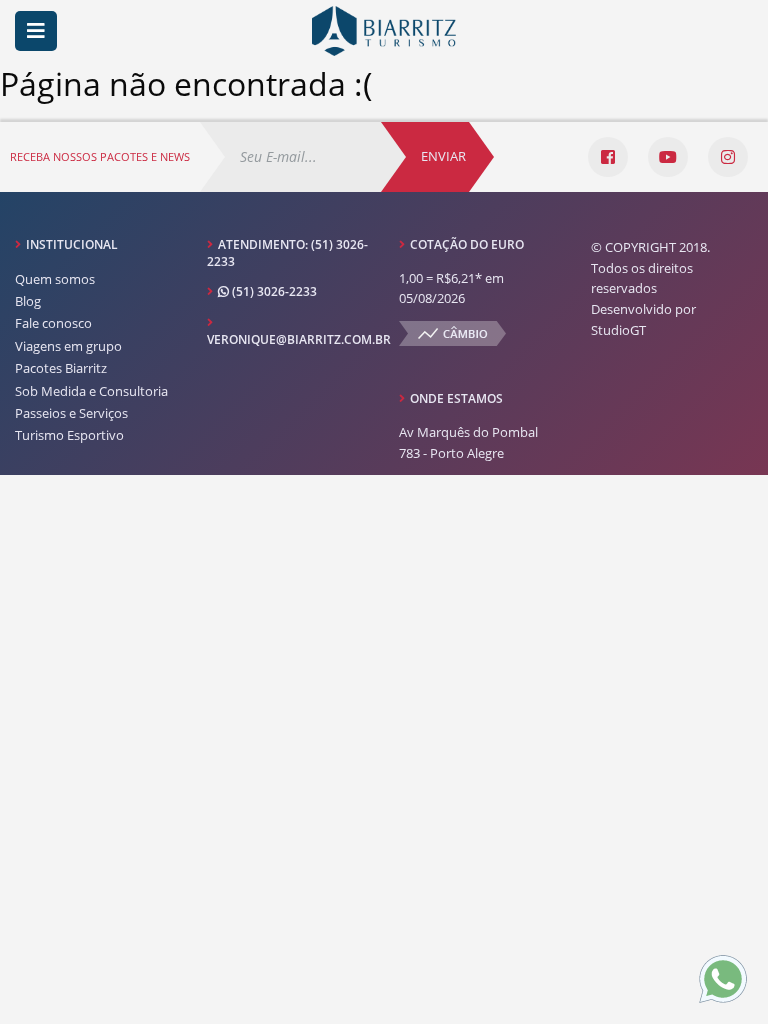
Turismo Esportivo (69, 435)
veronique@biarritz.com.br (299, 339)
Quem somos (55, 279)
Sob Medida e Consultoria (91, 391)
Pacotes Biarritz (61, 368)
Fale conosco (53, 323)
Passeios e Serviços (71, 413)
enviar (443, 156)
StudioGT (618, 330)
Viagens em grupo (68, 346)
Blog (28, 301)
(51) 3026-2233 (273, 291)
